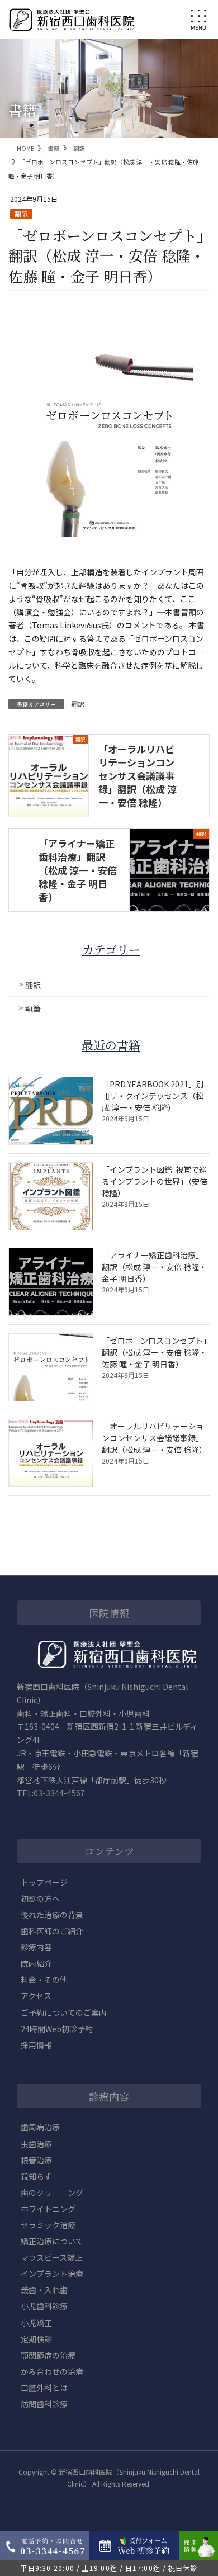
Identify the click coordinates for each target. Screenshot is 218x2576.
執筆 (33, 1008)
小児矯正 (36, 2323)
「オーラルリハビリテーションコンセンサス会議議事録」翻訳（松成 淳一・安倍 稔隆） (138, 775)
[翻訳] (49, 760)
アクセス (36, 1996)
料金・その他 (44, 1980)
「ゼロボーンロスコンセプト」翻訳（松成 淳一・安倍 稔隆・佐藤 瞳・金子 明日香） (154, 1352)
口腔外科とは (44, 2388)
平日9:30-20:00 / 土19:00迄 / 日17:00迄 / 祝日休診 (109, 2568)
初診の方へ (40, 1898)
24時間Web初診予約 (57, 2029)
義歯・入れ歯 (44, 2290)
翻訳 (21, 213)
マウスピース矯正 (52, 2257)
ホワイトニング (48, 2209)
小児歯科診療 (44, 2306)
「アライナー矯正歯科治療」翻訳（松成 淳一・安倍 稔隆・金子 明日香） (78, 870)
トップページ (44, 1882)
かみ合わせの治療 (52, 2371)
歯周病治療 (40, 2127)
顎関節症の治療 (48, 2355)
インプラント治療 (52, 2274)
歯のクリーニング (52, 2193)
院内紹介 (36, 1963)
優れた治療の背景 (52, 1915)
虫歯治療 (36, 2144)
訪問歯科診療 (44, 2404)
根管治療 (36, 2160)
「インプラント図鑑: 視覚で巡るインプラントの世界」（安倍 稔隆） (155, 1181)
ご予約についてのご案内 (64, 2012)
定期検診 (36, 2339)
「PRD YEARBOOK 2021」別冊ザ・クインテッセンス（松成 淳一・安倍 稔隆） (153, 1096)
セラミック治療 (48, 2225)
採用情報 (36, 2045)
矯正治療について (52, 2241)
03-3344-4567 (59, 1793)
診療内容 (36, 1947)
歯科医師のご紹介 (52, 1931)
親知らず (36, 2176)
